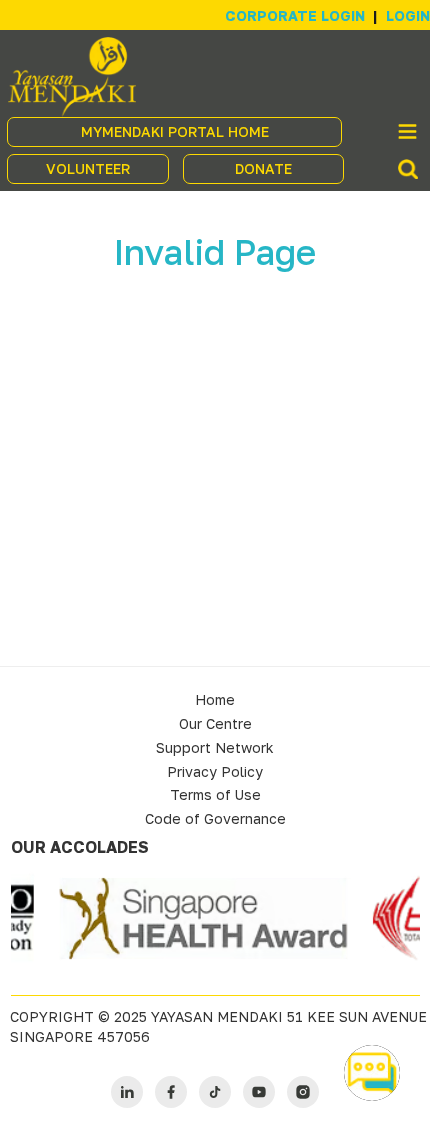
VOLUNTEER (88, 168)
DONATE (263, 168)
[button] (372, 1073)
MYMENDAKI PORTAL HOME (175, 131)
